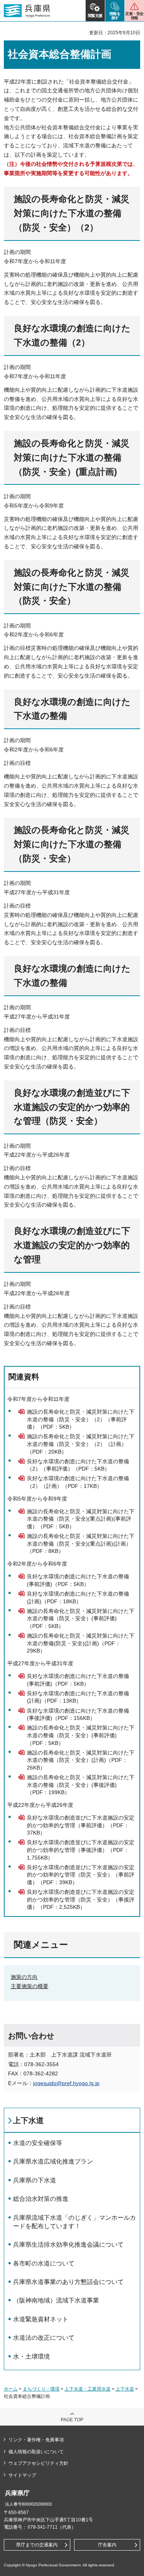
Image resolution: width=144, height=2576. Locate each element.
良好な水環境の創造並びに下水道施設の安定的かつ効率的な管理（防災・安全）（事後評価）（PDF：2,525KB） (81, 1899)
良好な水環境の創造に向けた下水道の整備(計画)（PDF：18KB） (78, 1598)
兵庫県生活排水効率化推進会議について (68, 2245)
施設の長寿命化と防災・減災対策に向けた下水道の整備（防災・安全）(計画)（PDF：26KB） (81, 1760)
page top (72, 2420)
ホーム (11, 2389)
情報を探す (115, 16)
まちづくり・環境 (41, 2389)
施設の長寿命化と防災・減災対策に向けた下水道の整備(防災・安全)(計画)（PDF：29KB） (81, 1643)
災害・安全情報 (134, 16)
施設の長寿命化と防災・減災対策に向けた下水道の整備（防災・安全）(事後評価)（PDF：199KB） (81, 1785)
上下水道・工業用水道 (88, 2389)
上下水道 (28, 2120)
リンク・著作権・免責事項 (36, 2440)
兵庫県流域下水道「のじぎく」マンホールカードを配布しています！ (74, 2222)
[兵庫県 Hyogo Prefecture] (27, 11)
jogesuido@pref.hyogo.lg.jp (66, 2083)
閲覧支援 (95, 16)
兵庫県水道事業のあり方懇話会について (68, 2282)
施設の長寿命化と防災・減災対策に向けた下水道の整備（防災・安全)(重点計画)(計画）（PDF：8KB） (81, 1543)
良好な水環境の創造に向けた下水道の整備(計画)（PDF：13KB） (78, 1697)
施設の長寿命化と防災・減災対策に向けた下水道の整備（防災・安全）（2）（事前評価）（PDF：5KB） (81, 1419)
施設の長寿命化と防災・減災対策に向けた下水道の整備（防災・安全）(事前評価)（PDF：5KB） (81, 1619)
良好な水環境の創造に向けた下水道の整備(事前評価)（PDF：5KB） (78, 1580)
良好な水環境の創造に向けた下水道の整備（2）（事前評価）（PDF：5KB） (78, 1465)
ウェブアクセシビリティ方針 (38, 2463)
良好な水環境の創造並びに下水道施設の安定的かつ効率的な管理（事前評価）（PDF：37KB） (81, 1825)
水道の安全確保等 (38, 2143)
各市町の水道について (44, 2263)
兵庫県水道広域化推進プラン (53, 2161)
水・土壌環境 (31, 2356)
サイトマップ (22, 2475)
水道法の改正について (44, 2338)
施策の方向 (24, 1977)
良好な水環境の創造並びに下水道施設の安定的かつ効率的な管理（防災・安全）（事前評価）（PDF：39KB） (81, 1875)
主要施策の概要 (30, 1986)
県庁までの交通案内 (37, 2545)
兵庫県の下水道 (35, 2180)
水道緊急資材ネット (41, 2319)
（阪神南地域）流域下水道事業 (56, 2300)
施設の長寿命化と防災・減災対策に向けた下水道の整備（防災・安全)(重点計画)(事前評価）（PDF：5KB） (81, 1519)
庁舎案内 (107, 2545)
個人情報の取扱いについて (36, 2452)
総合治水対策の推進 (41, 2199)
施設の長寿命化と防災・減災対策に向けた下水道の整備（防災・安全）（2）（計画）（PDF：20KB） (81, 1444)
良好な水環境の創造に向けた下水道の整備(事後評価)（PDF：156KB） (78, 1715)
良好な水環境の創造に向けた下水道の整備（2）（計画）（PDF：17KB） (78, 1482)
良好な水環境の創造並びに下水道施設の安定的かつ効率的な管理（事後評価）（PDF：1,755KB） (81, 1850)
